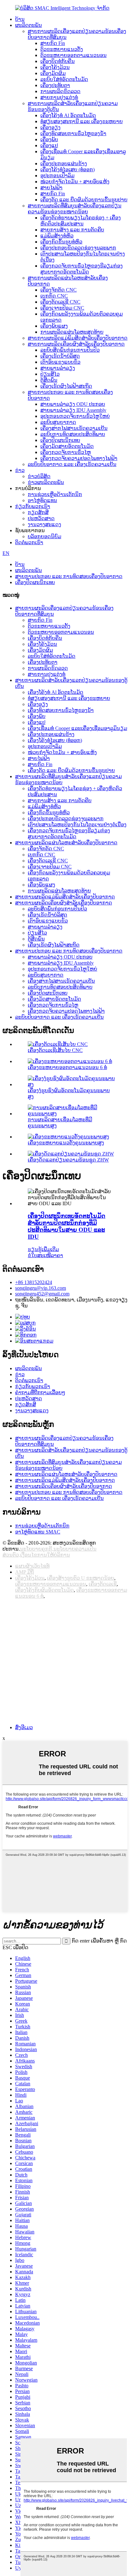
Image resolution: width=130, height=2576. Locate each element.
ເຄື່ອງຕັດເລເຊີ (103, 1584)
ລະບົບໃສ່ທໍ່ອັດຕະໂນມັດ (64, 79)
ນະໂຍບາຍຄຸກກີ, (37, 1549)
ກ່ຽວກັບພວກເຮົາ (33, 506)
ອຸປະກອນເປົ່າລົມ (57, 176)
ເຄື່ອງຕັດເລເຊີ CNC (60, 302)
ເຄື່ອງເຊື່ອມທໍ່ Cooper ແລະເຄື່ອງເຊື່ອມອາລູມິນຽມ (77, 728)
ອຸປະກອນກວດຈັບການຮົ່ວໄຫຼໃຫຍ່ (75, 416)
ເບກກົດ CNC (54, 296)
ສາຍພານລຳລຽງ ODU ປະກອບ (73, 404)
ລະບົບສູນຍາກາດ (58, 422)
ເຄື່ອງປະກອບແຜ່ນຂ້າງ (64, 164)
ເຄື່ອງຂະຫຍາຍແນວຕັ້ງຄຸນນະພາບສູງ (66, 1143)
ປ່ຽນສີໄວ (50, 374)
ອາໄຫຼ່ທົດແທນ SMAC (38, 1532)
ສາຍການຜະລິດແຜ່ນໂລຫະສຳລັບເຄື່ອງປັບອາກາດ (66, 843)
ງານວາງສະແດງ (44, 524)
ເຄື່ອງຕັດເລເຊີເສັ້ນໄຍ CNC (55, 1050)
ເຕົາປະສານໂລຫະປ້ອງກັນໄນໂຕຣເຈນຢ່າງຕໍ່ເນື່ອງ (77, 825)
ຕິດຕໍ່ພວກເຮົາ (29, 542)
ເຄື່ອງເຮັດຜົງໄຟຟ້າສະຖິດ (66, 386)
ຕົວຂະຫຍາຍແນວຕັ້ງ (62, 49)
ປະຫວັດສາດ (41, 518)
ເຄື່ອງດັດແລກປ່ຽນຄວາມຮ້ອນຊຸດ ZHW (68, 1160)
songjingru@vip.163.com (41, 1288)
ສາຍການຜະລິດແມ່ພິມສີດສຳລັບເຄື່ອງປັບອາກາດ (78, 338)
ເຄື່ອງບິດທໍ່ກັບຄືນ (58, 61)
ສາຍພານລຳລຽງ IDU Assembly (73, 410)
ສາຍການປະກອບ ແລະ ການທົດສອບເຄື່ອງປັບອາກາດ (69, 576)
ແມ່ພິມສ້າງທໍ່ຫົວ (57, 236)
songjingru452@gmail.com (42, 1294)
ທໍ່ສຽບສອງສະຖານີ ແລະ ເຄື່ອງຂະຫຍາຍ (82, 121)
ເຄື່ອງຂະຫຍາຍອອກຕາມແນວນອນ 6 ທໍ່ (67, 1067)
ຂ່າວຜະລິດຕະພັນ (46, 482)
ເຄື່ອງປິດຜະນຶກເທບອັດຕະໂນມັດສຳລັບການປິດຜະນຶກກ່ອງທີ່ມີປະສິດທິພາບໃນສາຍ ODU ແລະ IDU (67, 1226)
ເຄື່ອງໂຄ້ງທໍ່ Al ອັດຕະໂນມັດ (68, 115)
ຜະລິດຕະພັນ (29, 25)
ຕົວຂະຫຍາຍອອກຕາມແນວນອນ (74, 55)
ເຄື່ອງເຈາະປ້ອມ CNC (62, 308)
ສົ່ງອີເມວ (24, 1727)
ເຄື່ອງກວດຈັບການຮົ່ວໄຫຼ (66, 452)
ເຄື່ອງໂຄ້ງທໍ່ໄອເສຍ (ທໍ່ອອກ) (68, 170)
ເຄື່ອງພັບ (49, 139)
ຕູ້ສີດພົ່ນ (49, 380)
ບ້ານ (20, 19)
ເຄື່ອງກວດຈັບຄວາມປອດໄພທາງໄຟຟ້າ (79, 458)
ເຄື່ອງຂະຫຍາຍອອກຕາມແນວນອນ (51, 1584)
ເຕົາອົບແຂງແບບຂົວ (60, 362)
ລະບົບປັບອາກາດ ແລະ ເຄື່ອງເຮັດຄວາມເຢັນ (72, 464)
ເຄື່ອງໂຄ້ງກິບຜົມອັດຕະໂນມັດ (44, 1590)
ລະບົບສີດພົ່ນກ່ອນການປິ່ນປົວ (70, 350)
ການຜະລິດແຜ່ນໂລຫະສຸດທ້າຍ (72, 332)
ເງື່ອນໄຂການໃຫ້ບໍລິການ (45, 1555)
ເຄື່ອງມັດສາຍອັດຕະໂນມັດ (67, 446)
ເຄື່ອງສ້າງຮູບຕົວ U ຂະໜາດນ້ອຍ (81, 1578)
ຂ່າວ (20, 470)
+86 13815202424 (34, 1282)
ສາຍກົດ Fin (53, 43)
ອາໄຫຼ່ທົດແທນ (42, 500)
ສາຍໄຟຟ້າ (51, 188)
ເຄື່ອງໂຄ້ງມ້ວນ (55, 67)
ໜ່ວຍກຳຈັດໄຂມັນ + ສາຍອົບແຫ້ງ (75, 182)
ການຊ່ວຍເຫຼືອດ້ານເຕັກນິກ (55, 494)
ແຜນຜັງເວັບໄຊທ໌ (32, 1566)
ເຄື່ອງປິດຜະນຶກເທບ (60, 440)
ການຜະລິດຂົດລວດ (60, 91)
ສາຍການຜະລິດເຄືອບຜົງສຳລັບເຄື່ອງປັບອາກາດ (76, 344)
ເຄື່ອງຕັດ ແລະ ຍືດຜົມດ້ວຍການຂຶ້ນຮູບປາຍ (84, 200)
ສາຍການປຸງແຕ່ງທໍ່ (59, 97)
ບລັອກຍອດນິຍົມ (44, 536)
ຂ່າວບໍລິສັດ (39, 476)
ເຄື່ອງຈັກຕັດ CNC (59, 290)
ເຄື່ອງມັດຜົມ (53, 73)
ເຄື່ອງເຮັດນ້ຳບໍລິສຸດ (60, 356)
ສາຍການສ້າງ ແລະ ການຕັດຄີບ (72, 230)
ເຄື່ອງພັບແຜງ (54, 326)
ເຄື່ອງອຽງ (50, 127)
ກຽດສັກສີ (38, 512)
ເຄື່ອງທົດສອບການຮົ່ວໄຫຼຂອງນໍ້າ (73, 133)
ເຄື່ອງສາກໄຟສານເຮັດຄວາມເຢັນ (74, 428)
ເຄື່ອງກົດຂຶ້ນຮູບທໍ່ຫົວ (61, 242)
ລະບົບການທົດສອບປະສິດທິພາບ (73, 434)
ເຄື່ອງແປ (49, 145)
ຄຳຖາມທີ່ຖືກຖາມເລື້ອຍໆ (40, 1392)
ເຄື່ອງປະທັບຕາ (55, 85)
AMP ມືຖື (24, 1572)
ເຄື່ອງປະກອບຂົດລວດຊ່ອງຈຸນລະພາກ (78, 248)
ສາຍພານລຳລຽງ (58, 368)
